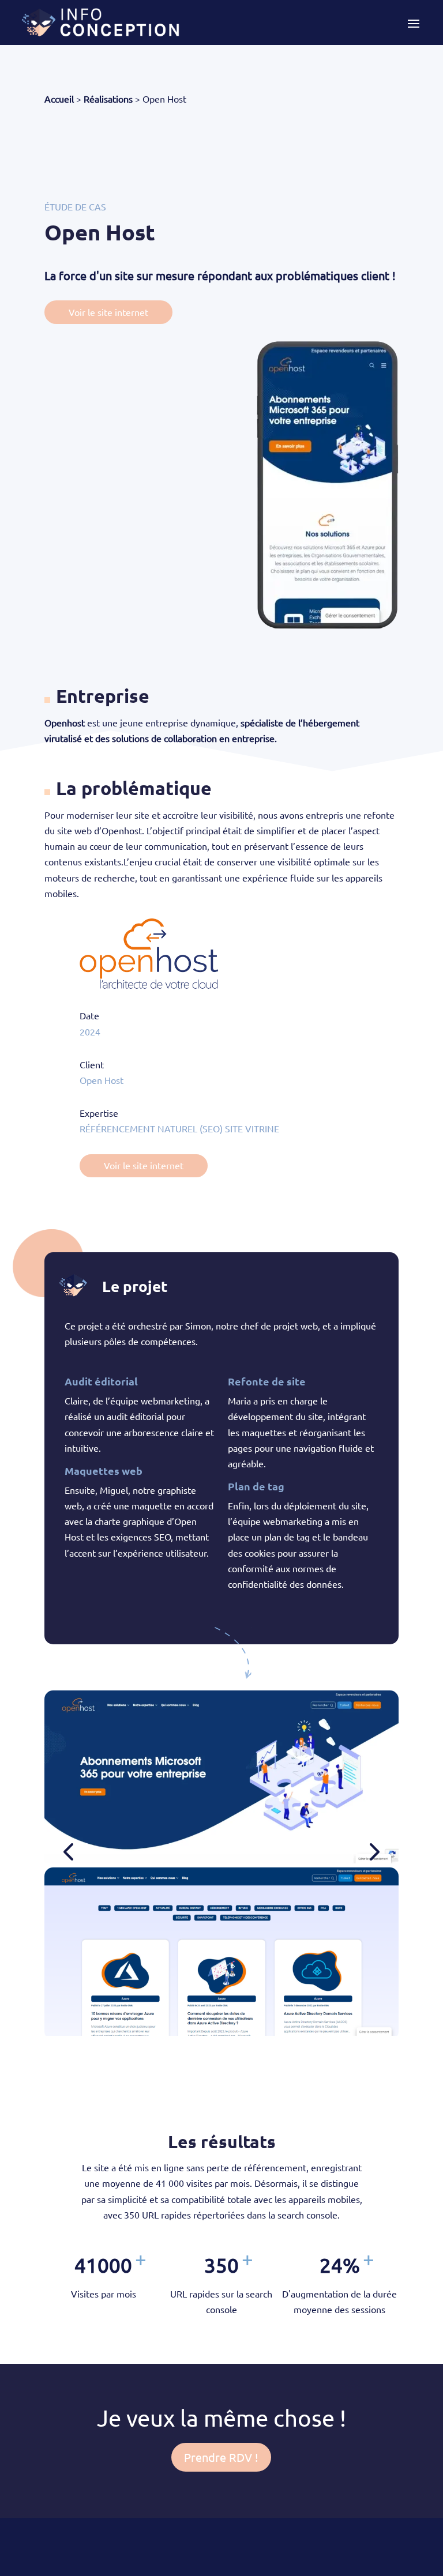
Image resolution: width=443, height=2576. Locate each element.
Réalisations (108, 99)
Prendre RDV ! (221, 2457)
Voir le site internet (108, 312)
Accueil (59, 99)
